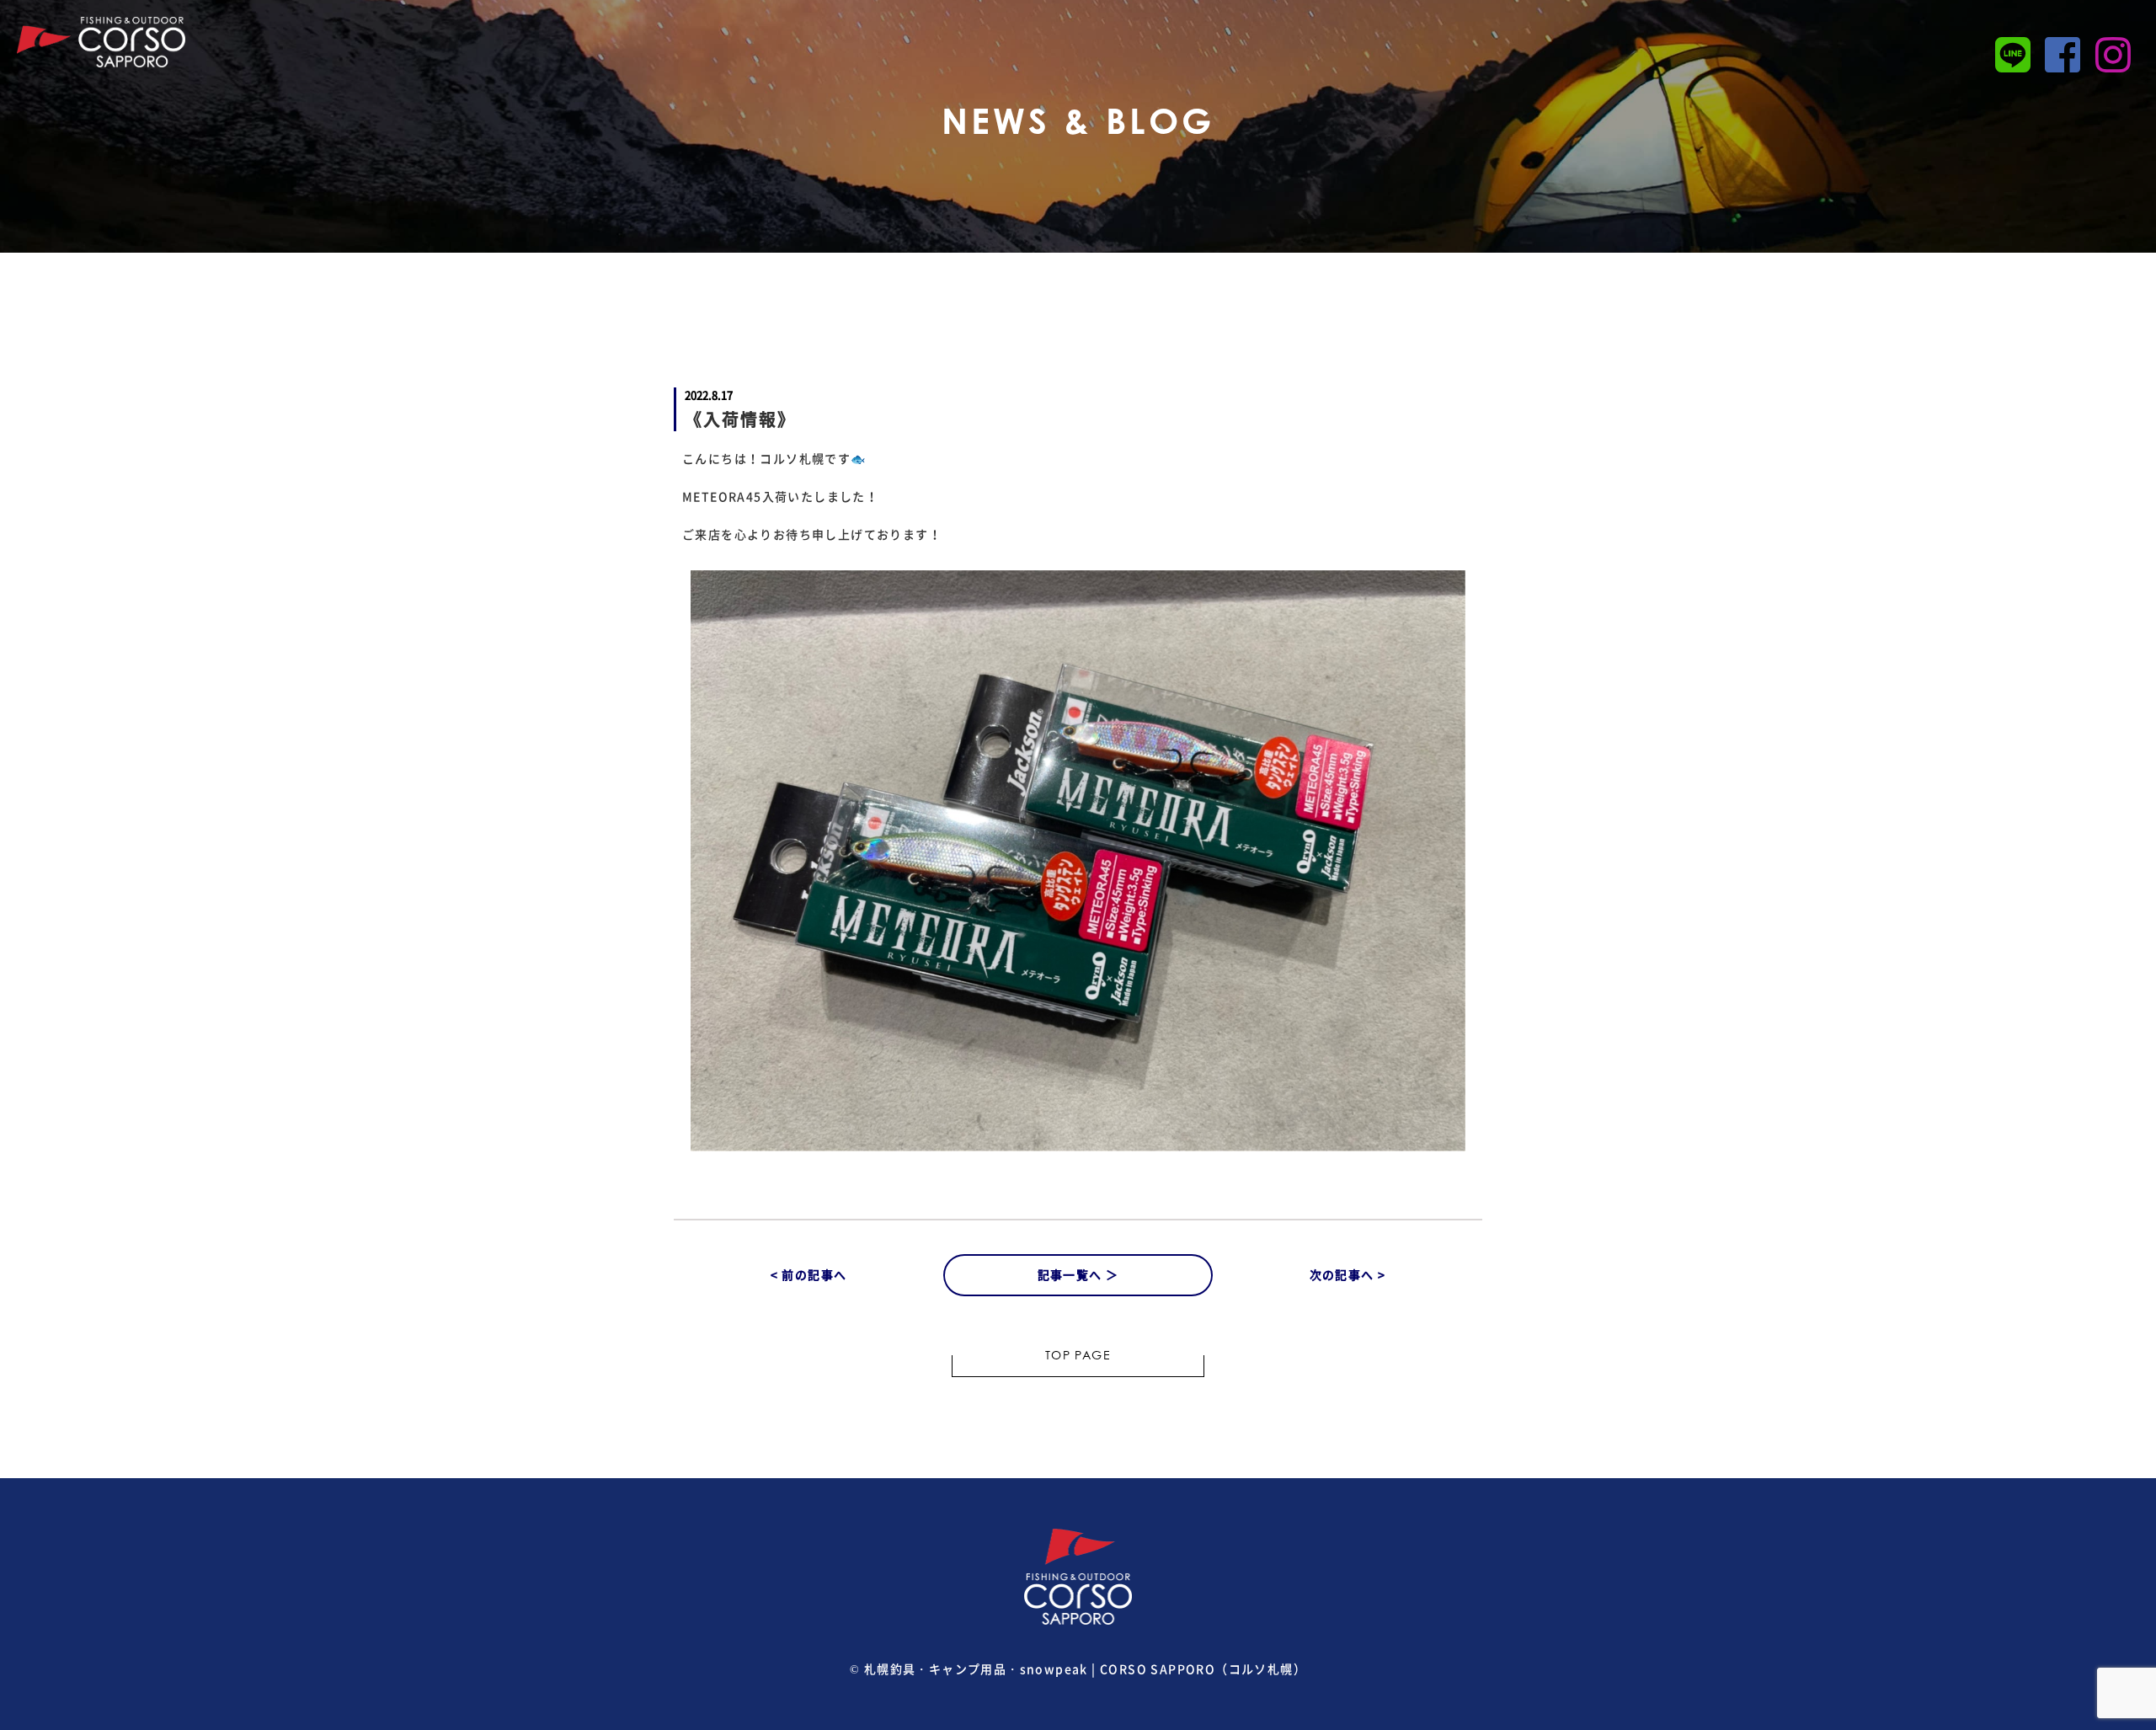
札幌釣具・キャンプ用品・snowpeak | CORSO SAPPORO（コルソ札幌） (1085, 1669)
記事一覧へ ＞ (1078, 1274)
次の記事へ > (1348, 1274)
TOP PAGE (1078, 1357)
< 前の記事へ (809, 1274)
